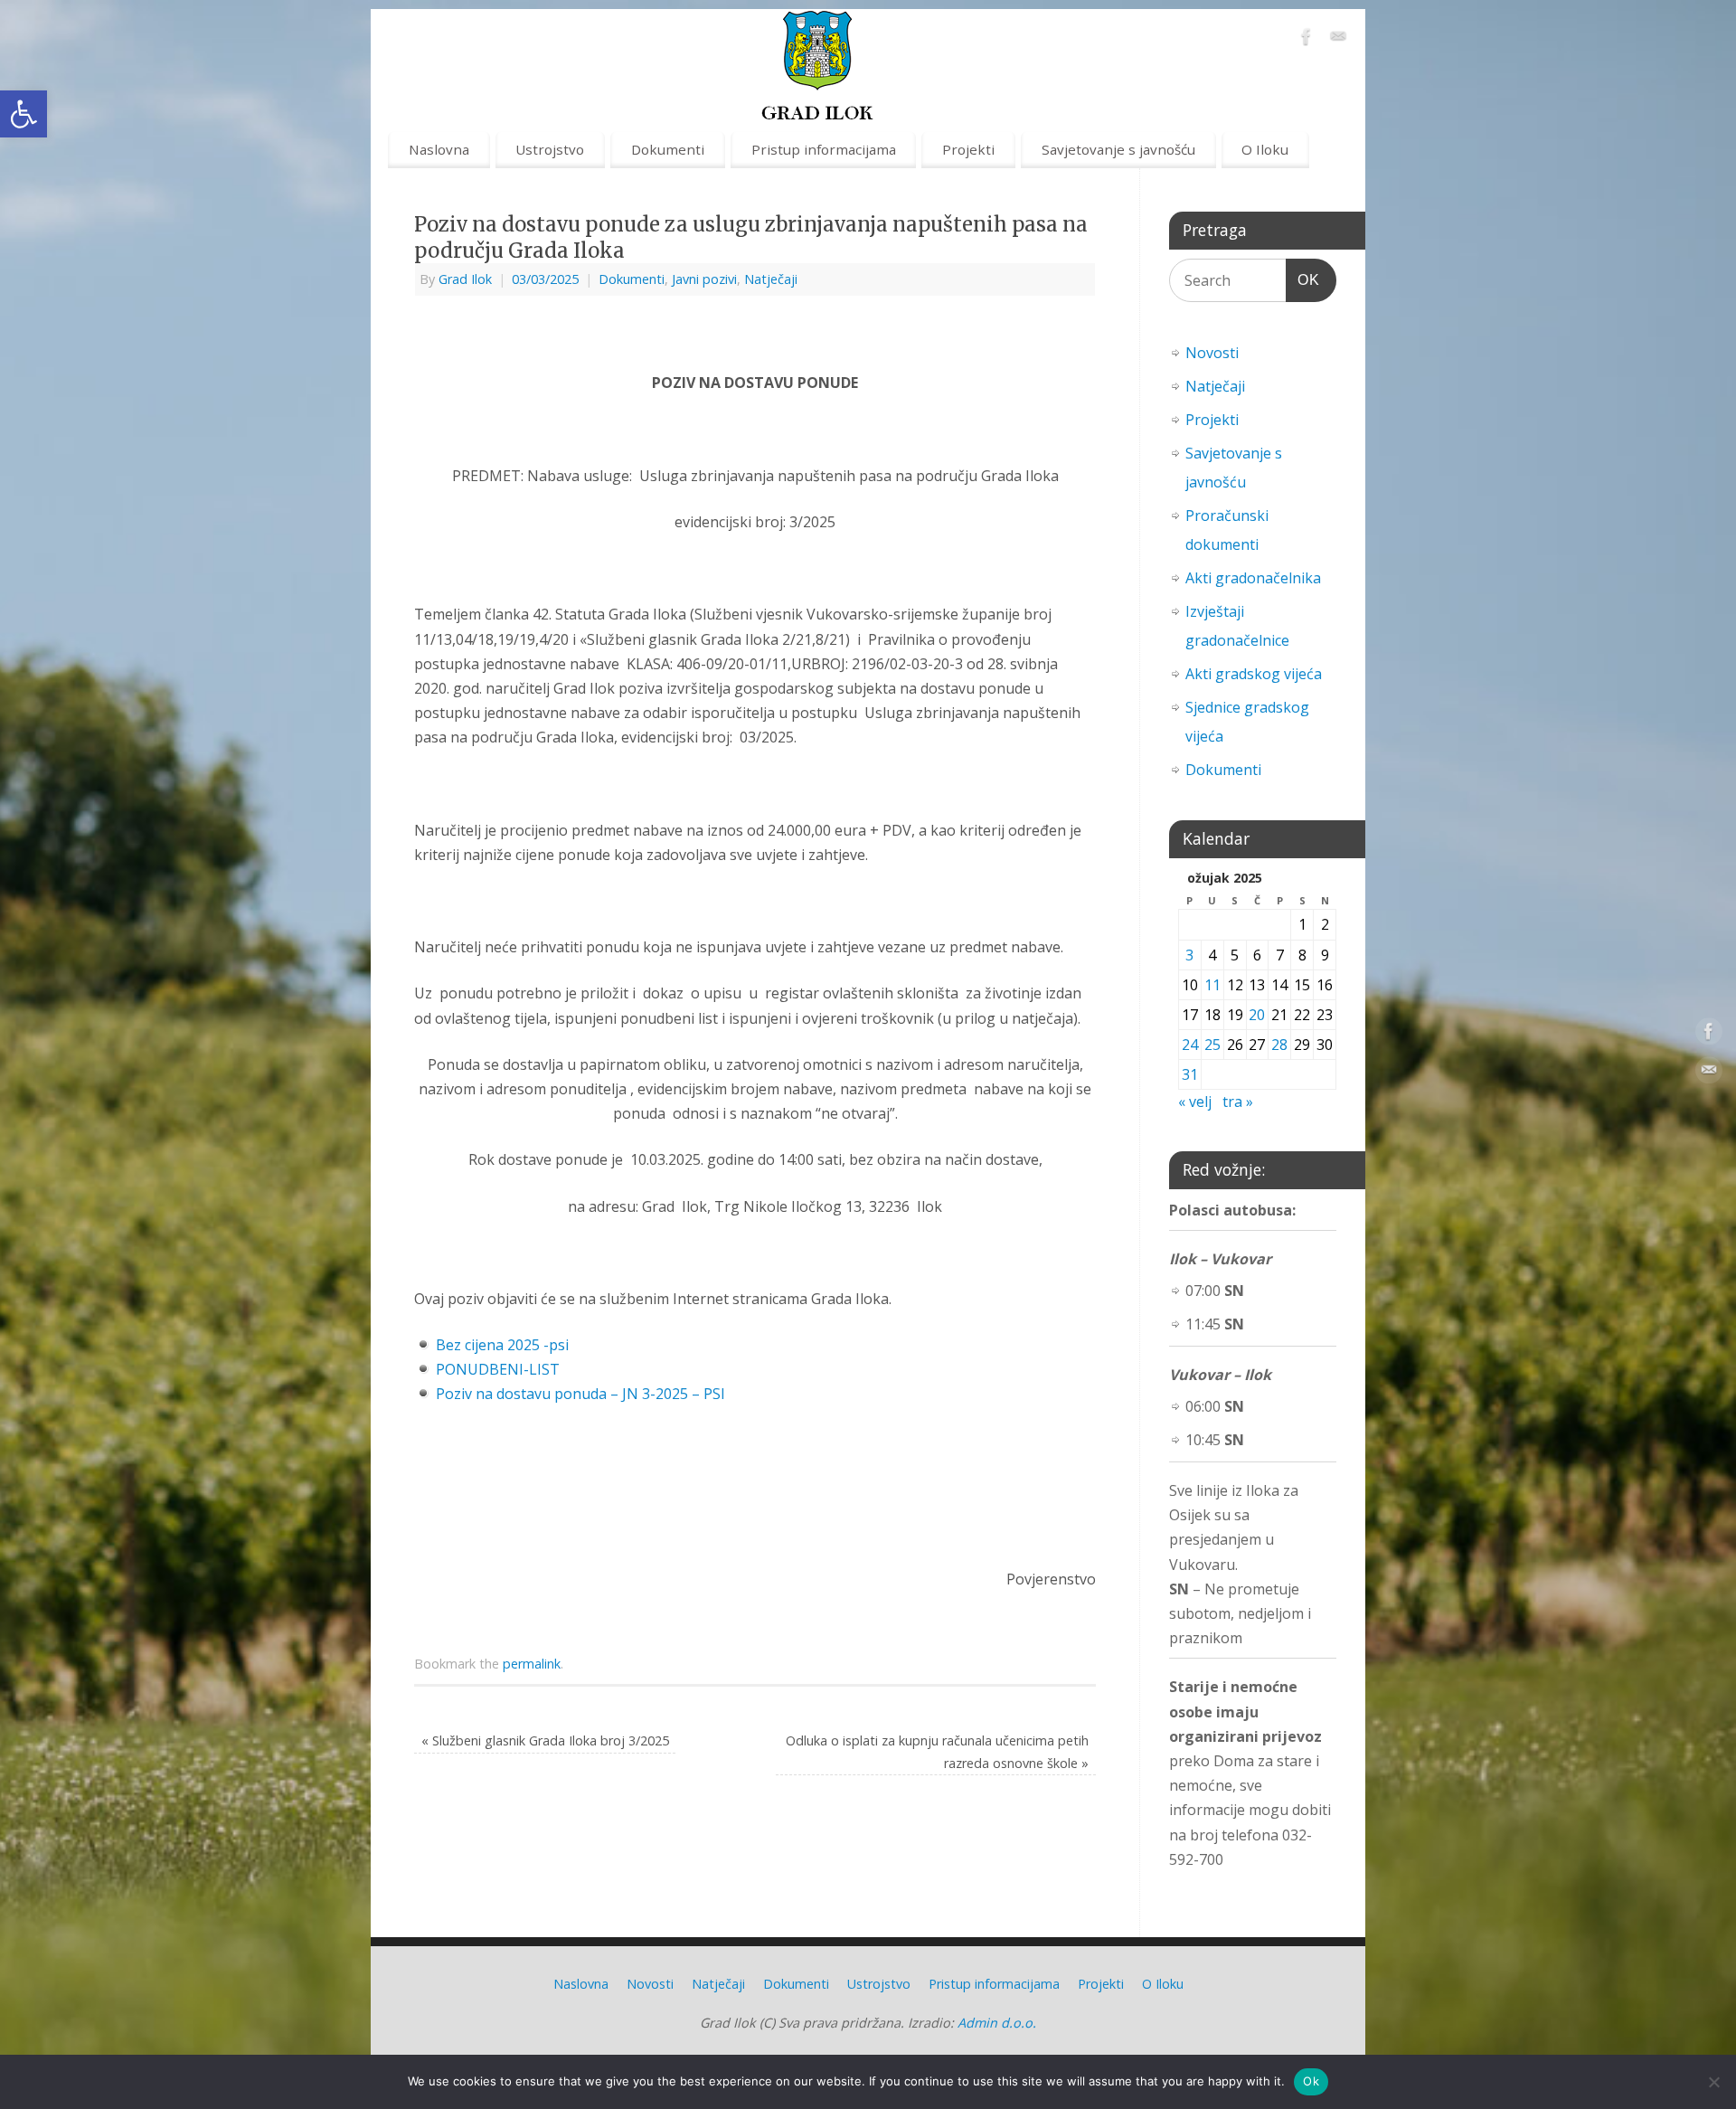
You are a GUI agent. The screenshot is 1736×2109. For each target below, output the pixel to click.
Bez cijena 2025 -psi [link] (502, 1345)
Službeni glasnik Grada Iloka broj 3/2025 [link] (545, 1740)
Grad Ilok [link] (465, 279)
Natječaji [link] (771, 279)
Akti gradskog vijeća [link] (1254, 674)
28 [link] (1279, 1045)
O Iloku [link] (1265, 149)
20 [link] (1257, 1015)
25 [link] (1212, 1045)
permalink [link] (532, 1664)
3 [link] (1189, 955)
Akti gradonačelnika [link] (1253, 578)
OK (1303, 279)
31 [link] (1190, 1074)
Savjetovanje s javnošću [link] (1118, 149)
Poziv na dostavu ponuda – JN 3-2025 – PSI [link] (580, 1394)
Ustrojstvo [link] (550, 149)
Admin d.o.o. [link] (997, 2023)
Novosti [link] (1212, 353)
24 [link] (1190, 1045)
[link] (24, 114)
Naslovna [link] (439, 149)
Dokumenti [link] (668, 149)
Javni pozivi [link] (704, 279)
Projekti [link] (968, 149)
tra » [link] (1238, 1102)
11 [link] (1212, 985)
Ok (1311, 2081)
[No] (1713, 2082)
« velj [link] (1195, 1102)
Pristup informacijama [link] (824, 149)
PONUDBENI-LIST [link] (498, 1369)
